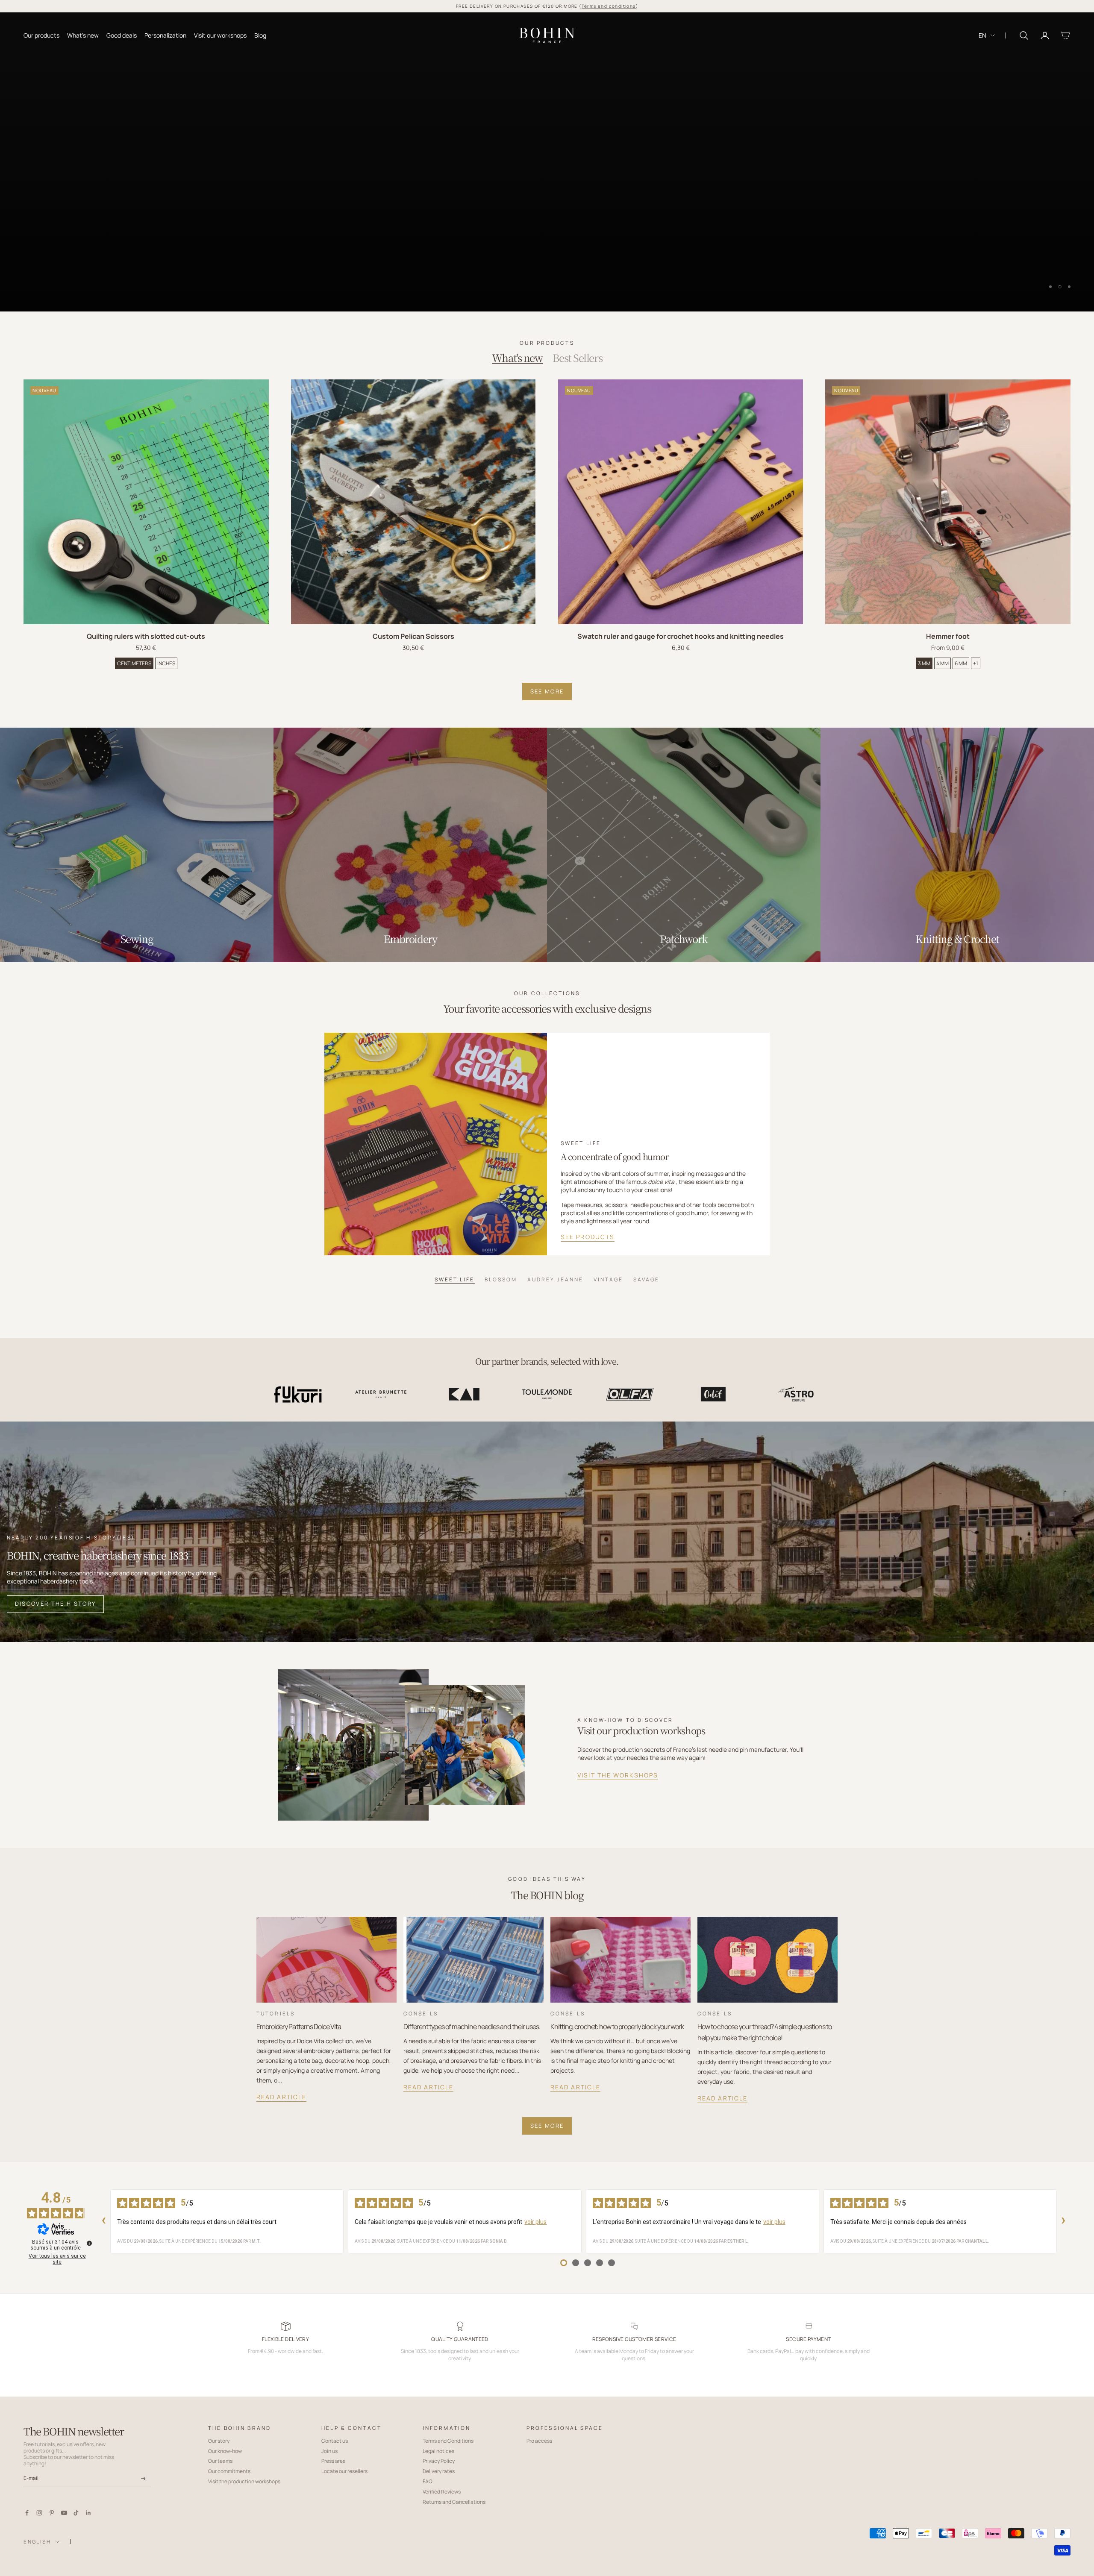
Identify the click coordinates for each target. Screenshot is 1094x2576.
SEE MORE (547, 691)
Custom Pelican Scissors (413, 636)
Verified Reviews (442, 2492)
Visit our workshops (220, 35)
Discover (46, 282)
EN (982, 35)
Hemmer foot (948, 636)
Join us (329, 2451)
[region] (547, 162)
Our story (219, 2441)
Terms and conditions (609, 6)
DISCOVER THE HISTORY (56, 1604)
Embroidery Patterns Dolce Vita (299, 2027)
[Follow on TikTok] (76, 2513)
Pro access (539, 2441)
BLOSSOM (501, 1279)
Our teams (220, 2461)
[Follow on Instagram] (39, 2513)
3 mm (924, 663)
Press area (334, 2461)
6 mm (961, 663)
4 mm (943, 663)
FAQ (428, 2481)
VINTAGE (608, 1279)
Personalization (165, 35)
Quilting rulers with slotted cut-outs (146, 636)
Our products (41, 35)
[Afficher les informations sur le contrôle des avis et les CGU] (89, 2243)
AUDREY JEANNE (555, 1279)
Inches (166, 663)
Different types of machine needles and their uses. (472, 2027)
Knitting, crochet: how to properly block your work (617, 2027)
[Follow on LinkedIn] (88, 2513)
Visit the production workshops (244, 2481)
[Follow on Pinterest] (52, 2513)
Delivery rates (439, 2471)
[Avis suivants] (1064, 2221)
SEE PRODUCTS (588, 1237)
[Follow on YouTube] (64, 2513)
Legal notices (438, 2451)
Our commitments (229, 2471)
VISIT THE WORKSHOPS (618, 1775)
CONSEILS (421, 2014)
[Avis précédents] (103, 2221)
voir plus (535, 2222)
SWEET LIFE (454, 1279)
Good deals (122, 35)
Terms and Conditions (448, 2441)
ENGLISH (37, 2542)
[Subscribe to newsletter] (143, 2479)
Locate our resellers (344, 2471)
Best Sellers (577, 358)
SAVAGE (646, 1279)
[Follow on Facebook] (27, 2513)
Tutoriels (276, 2014)
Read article (281, 2097)
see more (547, 2126)
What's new (83, 35)
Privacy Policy (439, 2461)
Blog (260, 35)
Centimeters (134, 663)
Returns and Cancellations (454, 2502)
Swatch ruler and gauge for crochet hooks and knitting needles (681, 636)
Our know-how (225, 2451)
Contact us (335, 2441)
